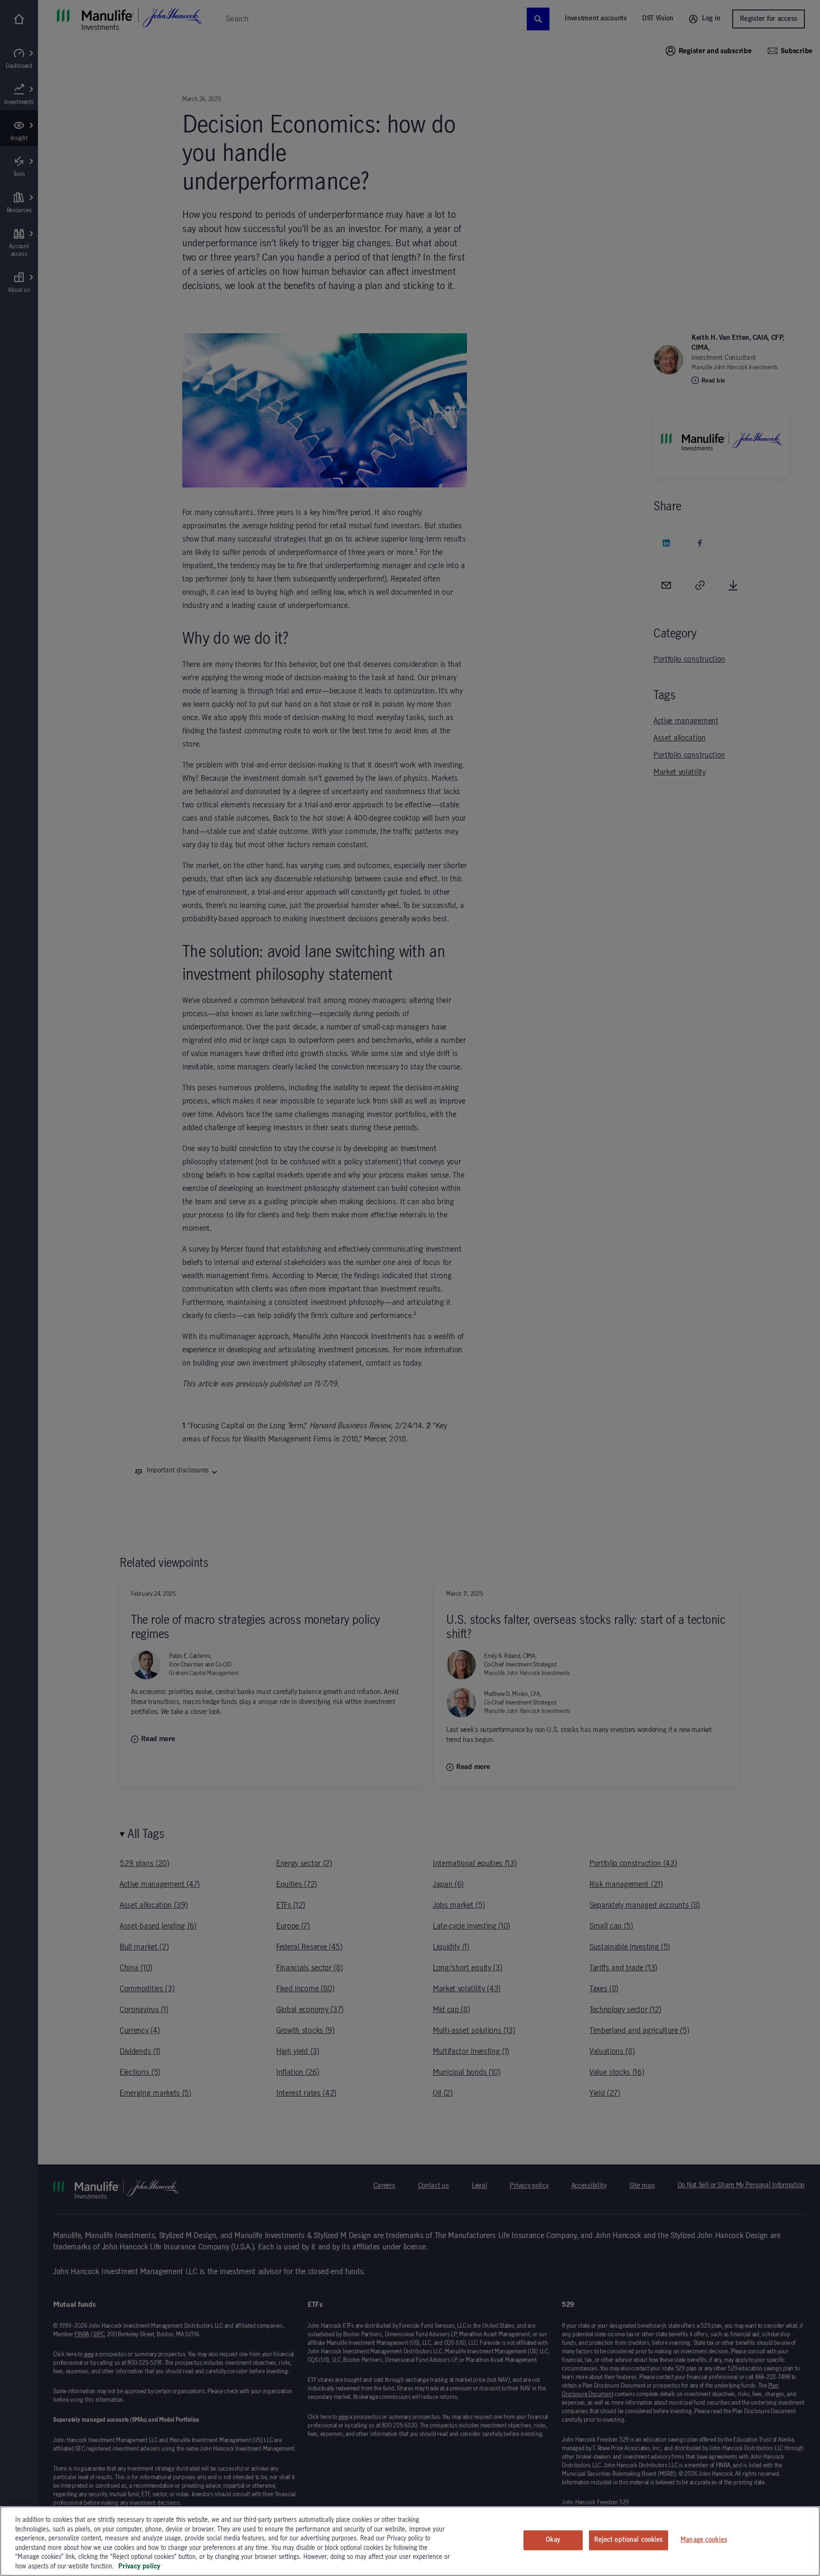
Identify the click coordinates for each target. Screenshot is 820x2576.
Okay (553, 2540)
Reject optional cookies (629, 2540)
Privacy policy (139, 2566)
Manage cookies (704, 2540)
